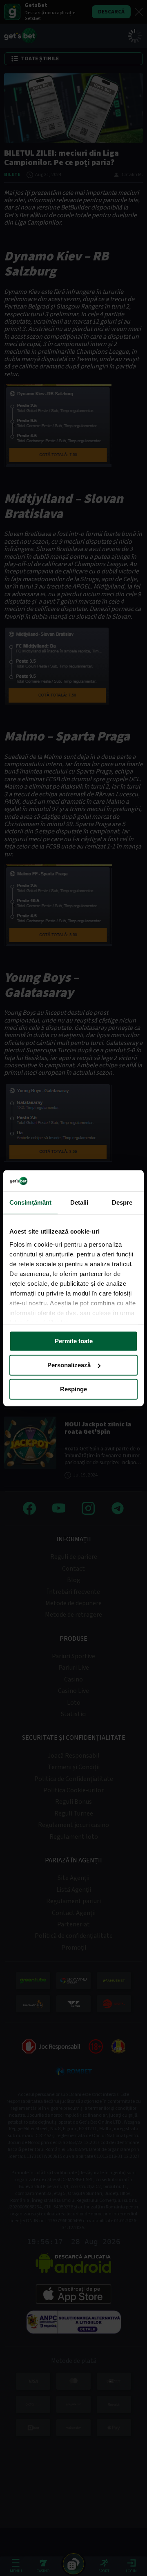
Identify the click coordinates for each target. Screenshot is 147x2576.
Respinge (73, 1389)
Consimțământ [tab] (30, 1202)
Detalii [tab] (79, 1202)
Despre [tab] (122, 1202)
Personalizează (69, 1365)
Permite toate (74, 1341)
